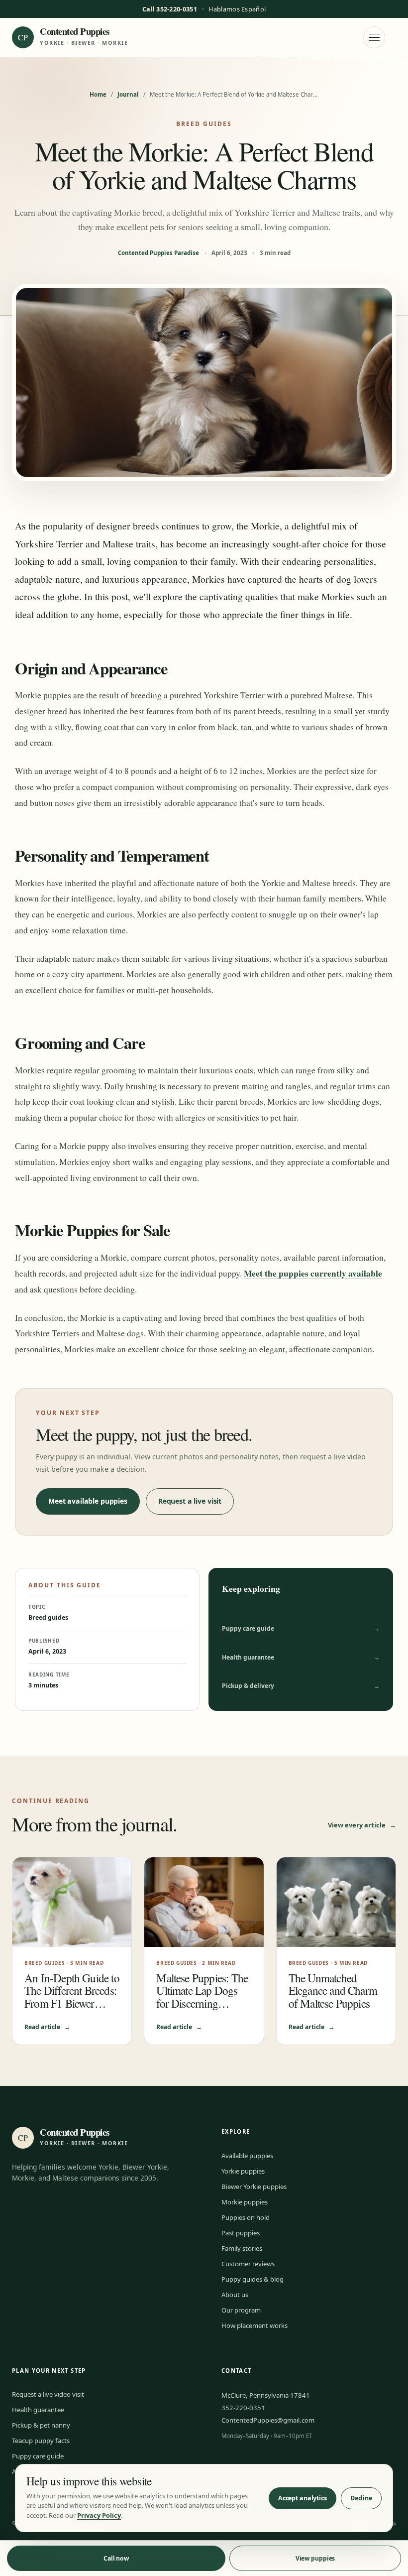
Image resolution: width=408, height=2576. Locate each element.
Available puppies (247, 2156)
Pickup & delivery (301, 1686)
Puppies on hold (246, 2217)
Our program (241, 2310)
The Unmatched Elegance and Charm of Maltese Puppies (333, 1991)
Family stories (242, 2248)
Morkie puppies (245, 2202)
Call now (116, 2558)
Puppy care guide (301, 1628)
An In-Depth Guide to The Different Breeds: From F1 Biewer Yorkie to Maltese (72, 1997)
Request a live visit (190, 1501)
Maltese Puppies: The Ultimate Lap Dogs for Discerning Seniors (202, 1997)
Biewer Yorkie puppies (254, 2187)
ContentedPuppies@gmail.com (268, 2420)
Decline (361, 2498)
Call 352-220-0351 (170, 9)
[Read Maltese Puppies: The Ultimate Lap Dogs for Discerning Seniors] (204, 1902)
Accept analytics (303, 2498)
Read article (47, 2027)
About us (235, 2295)
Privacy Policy (99, 2515)
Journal (128, 94)
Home (98, 94)
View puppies (315, 2558)
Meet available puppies (88, 1501)
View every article (362, 1825)
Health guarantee (301, 1657)
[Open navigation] (374, 37)
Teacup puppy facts (41, 2441)
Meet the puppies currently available (313, 1273)
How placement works (255, 2325)
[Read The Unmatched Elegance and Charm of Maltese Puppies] (336, 1902)
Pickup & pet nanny (41, 2425)
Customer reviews (248, 2264)
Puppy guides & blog (253, 2279)
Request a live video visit (48, 2394)
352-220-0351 (243, 2408)
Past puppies (241, 2233)
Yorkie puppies (243, 2171)
